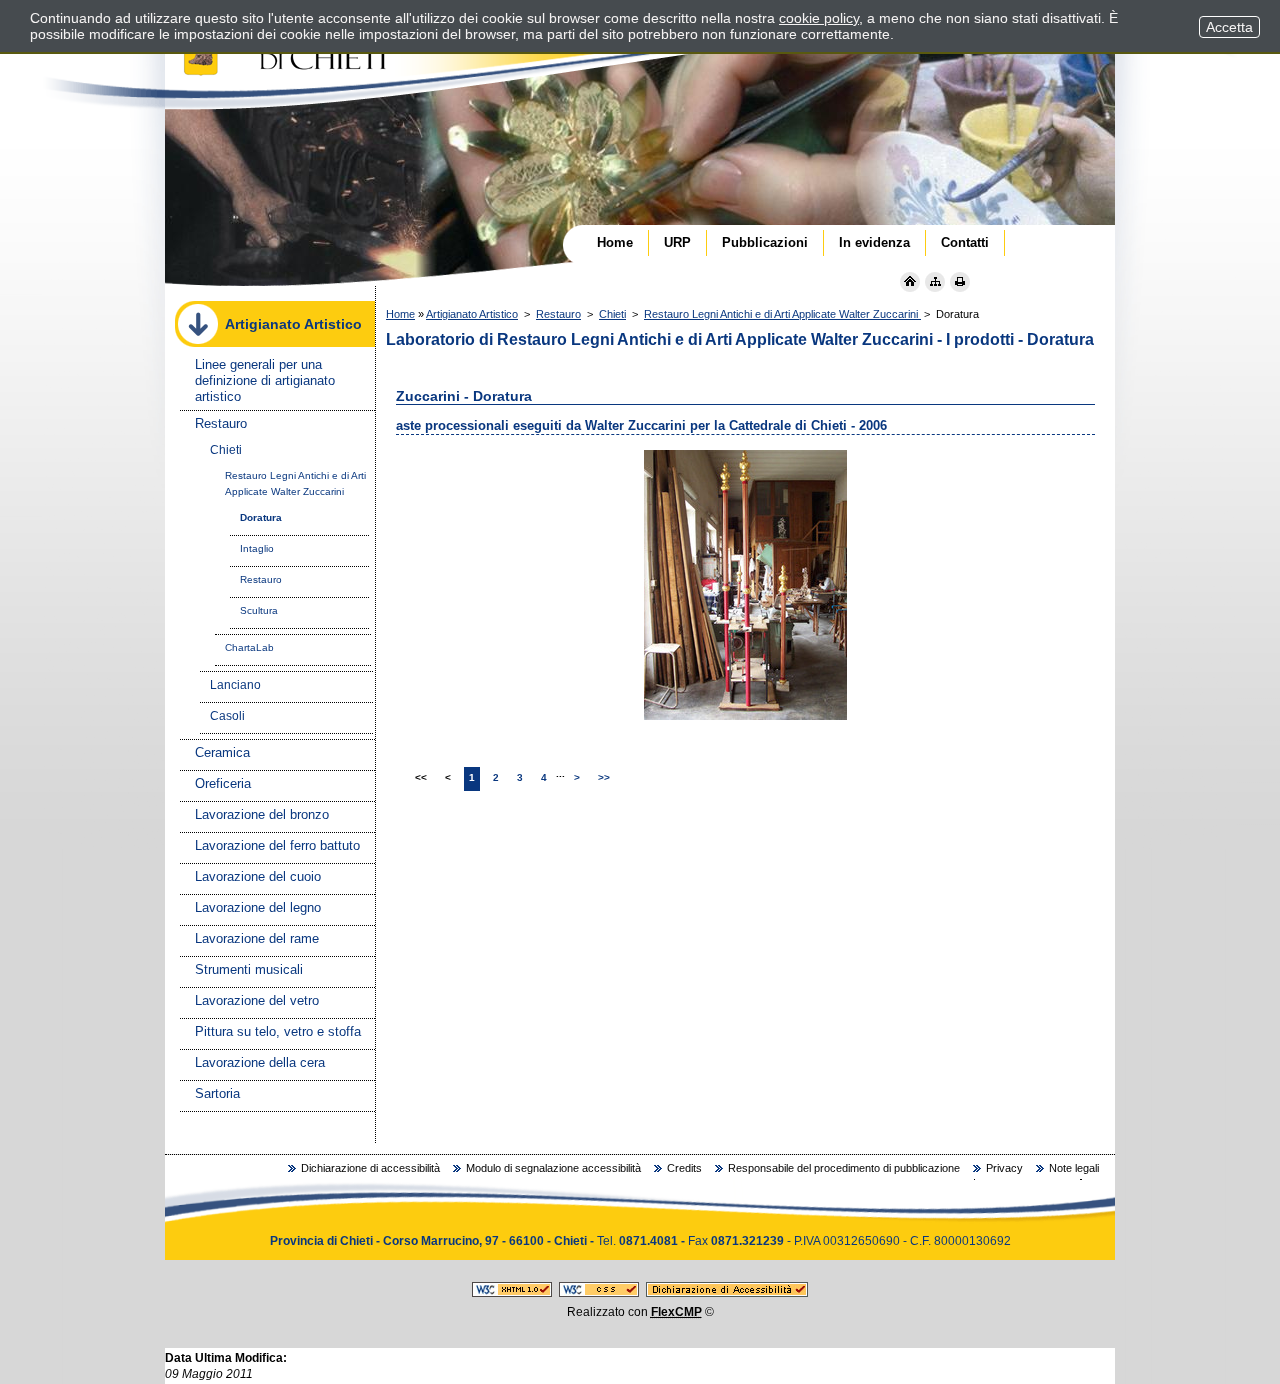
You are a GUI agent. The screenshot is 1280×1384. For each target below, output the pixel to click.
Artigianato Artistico (472, 314)
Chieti (612, 314)
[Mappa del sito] (935, 282)
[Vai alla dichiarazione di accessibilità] (727, 1293)
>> (604, 777)
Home (400, 314)
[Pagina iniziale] (910, 282)
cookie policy (819, 18)
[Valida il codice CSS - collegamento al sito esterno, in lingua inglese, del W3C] (599, 1293)
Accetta (1229, 27)
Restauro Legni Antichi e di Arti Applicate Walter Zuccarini (782, 314)
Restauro (558, 314)
